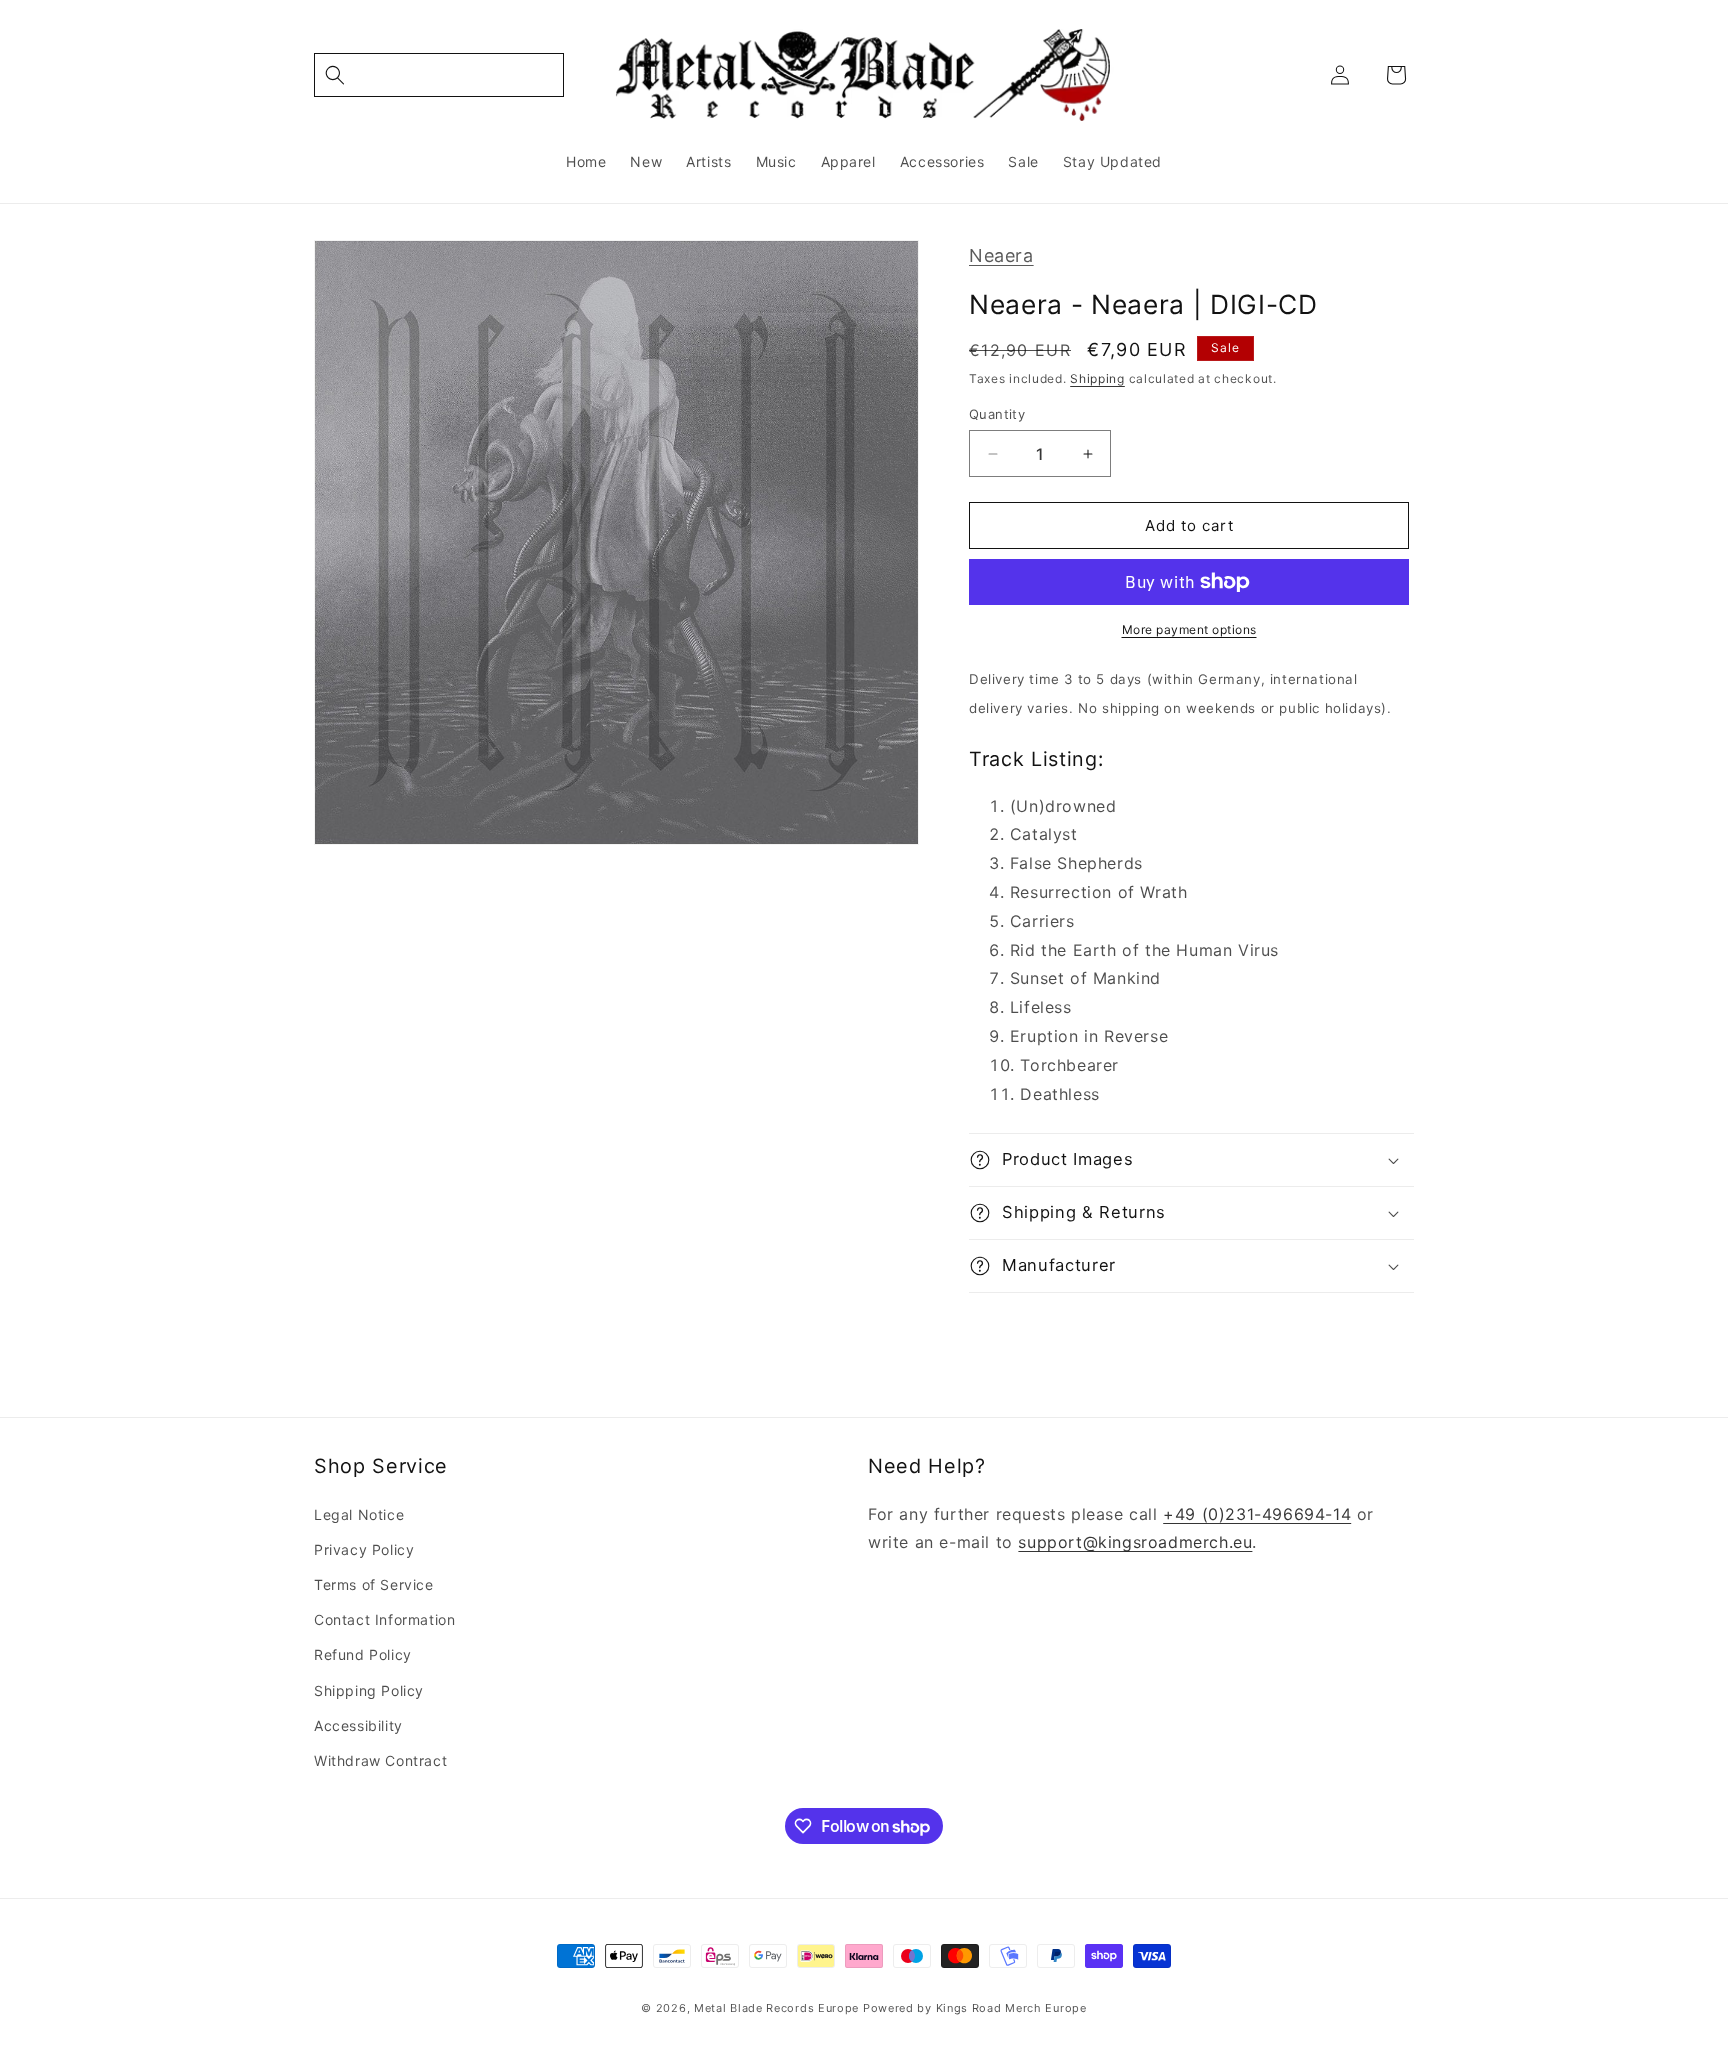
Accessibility (358, 1725)
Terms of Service (374, 1584)
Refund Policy (363, 1654)
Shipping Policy (369, 1690)
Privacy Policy (364, 1549)
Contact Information (384, 1619)
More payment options (1189, 629)
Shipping (1097, 378)
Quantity (997, 414)
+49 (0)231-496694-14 (1257, 1514)
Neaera (1001, 255)
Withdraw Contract (380, 1760)
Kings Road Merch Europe (1011, 2008)
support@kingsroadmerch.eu (1135, 1542)
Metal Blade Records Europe (776, 2008)
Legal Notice (359, 1514)
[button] (439, 75)
